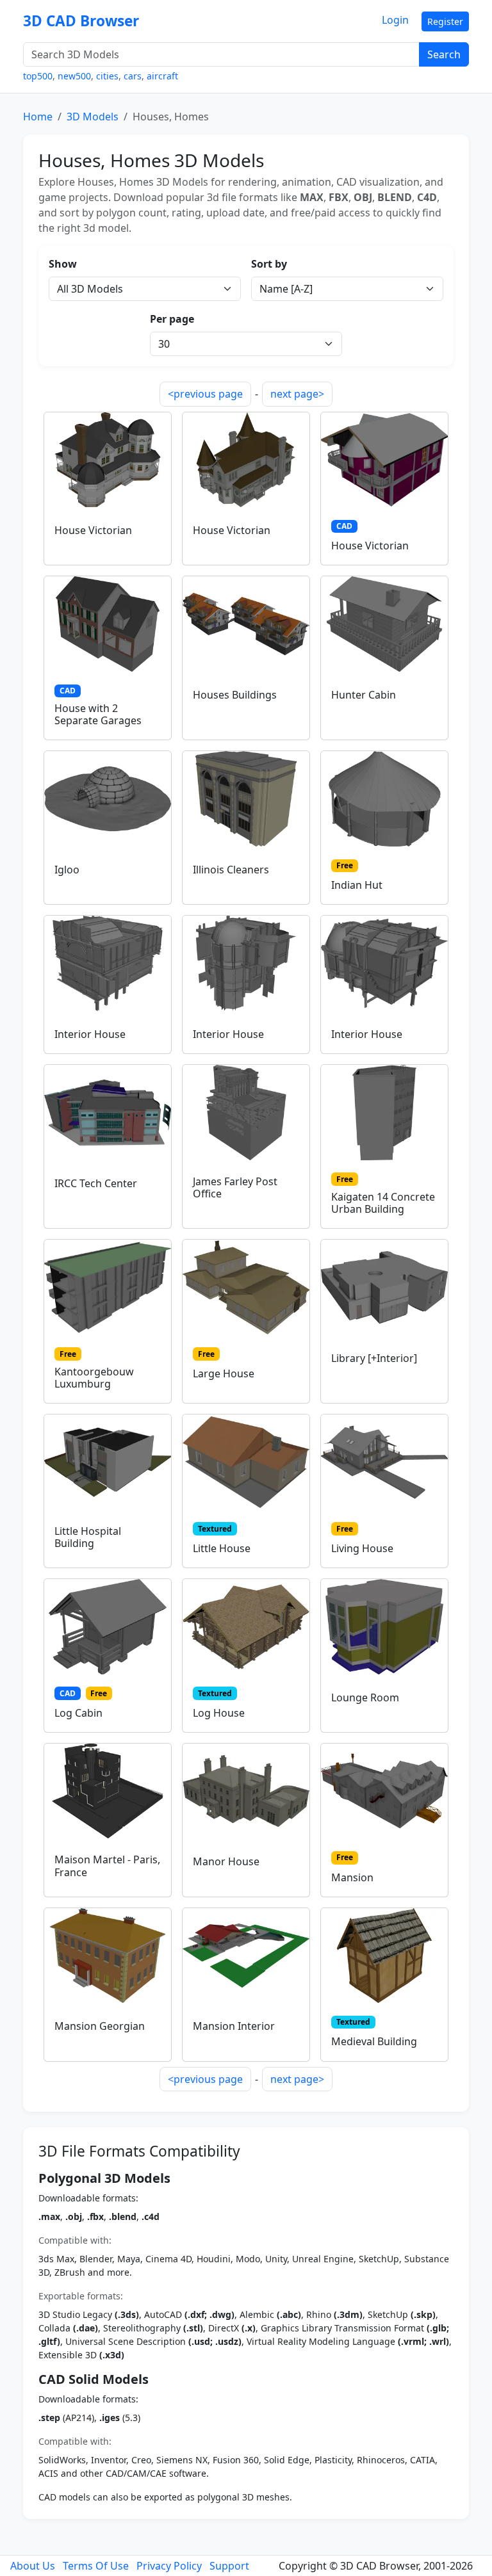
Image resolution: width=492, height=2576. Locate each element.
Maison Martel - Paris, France (107, 1866)
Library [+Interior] (374, 1358)
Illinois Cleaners (231, 870)
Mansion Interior (234, 2026)
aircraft (162, 76)
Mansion (352, 1877)
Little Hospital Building (88, 1537)
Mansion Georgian (100, 2026)
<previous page (205, 394)
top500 (38, 76)
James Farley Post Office (235, 1187)
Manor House (226, 1861)
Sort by (269, 264)
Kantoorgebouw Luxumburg (94, 1378)
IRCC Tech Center (96, 1183)
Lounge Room (365, 1697)
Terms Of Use (96, 2566)
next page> (297, 394)
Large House (224, 1373)
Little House (222, 1548)
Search (444, 54)
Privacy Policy (169, 2566)
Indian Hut (357, 885)
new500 (74, 76)
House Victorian (93, 530)
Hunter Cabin (364, 695)
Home (38, 117)
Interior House (90, 1034)
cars (133, 76)
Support (229, 2566)
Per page (172, 319)
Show (63, 264)
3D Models (93, 117)
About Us (33, 2566)
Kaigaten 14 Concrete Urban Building (383, 1203)
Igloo (67, 870)
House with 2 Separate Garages (98, 714)
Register (445, 21)
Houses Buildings (235, 695)
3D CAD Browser (81, 21)
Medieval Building (374, 2041)
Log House (219, 1713)
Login (395, 20)
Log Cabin (78, 1713)
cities (107, 76)
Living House (362, 1548)
